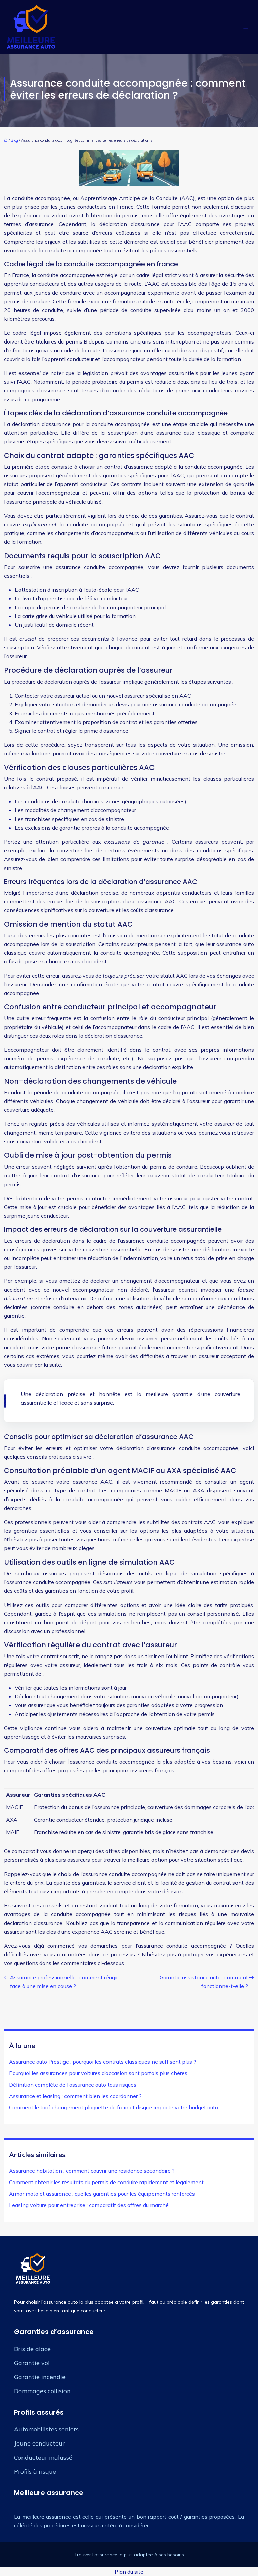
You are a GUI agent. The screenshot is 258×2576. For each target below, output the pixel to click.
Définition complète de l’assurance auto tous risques (73, 2085)
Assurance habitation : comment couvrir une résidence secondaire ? (92, 2171)
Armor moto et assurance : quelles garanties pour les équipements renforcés (102, 2194)
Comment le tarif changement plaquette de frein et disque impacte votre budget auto (114, 2107)
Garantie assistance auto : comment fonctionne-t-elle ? (204, 1982)
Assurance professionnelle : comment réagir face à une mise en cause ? (64, 1982)
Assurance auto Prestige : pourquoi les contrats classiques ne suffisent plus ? (103, 2062)
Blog (14, 140)
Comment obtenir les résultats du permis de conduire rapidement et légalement (106, 2182)
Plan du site (129, 2572)
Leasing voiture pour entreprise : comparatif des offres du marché (89, 2205)
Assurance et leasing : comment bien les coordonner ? (75, 2096)
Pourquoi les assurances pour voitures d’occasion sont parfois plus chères (98, 2073)
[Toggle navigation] (246, 27)
